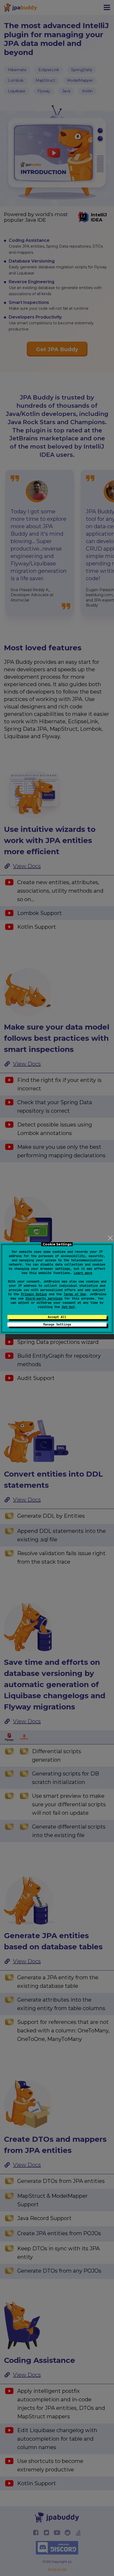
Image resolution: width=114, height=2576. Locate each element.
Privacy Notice (34, 1294)
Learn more (83, 1273)
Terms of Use (75, 1294)
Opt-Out (68, 1307)
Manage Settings (57, 1324)
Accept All (57, 1317)
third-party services (44, 1298)
